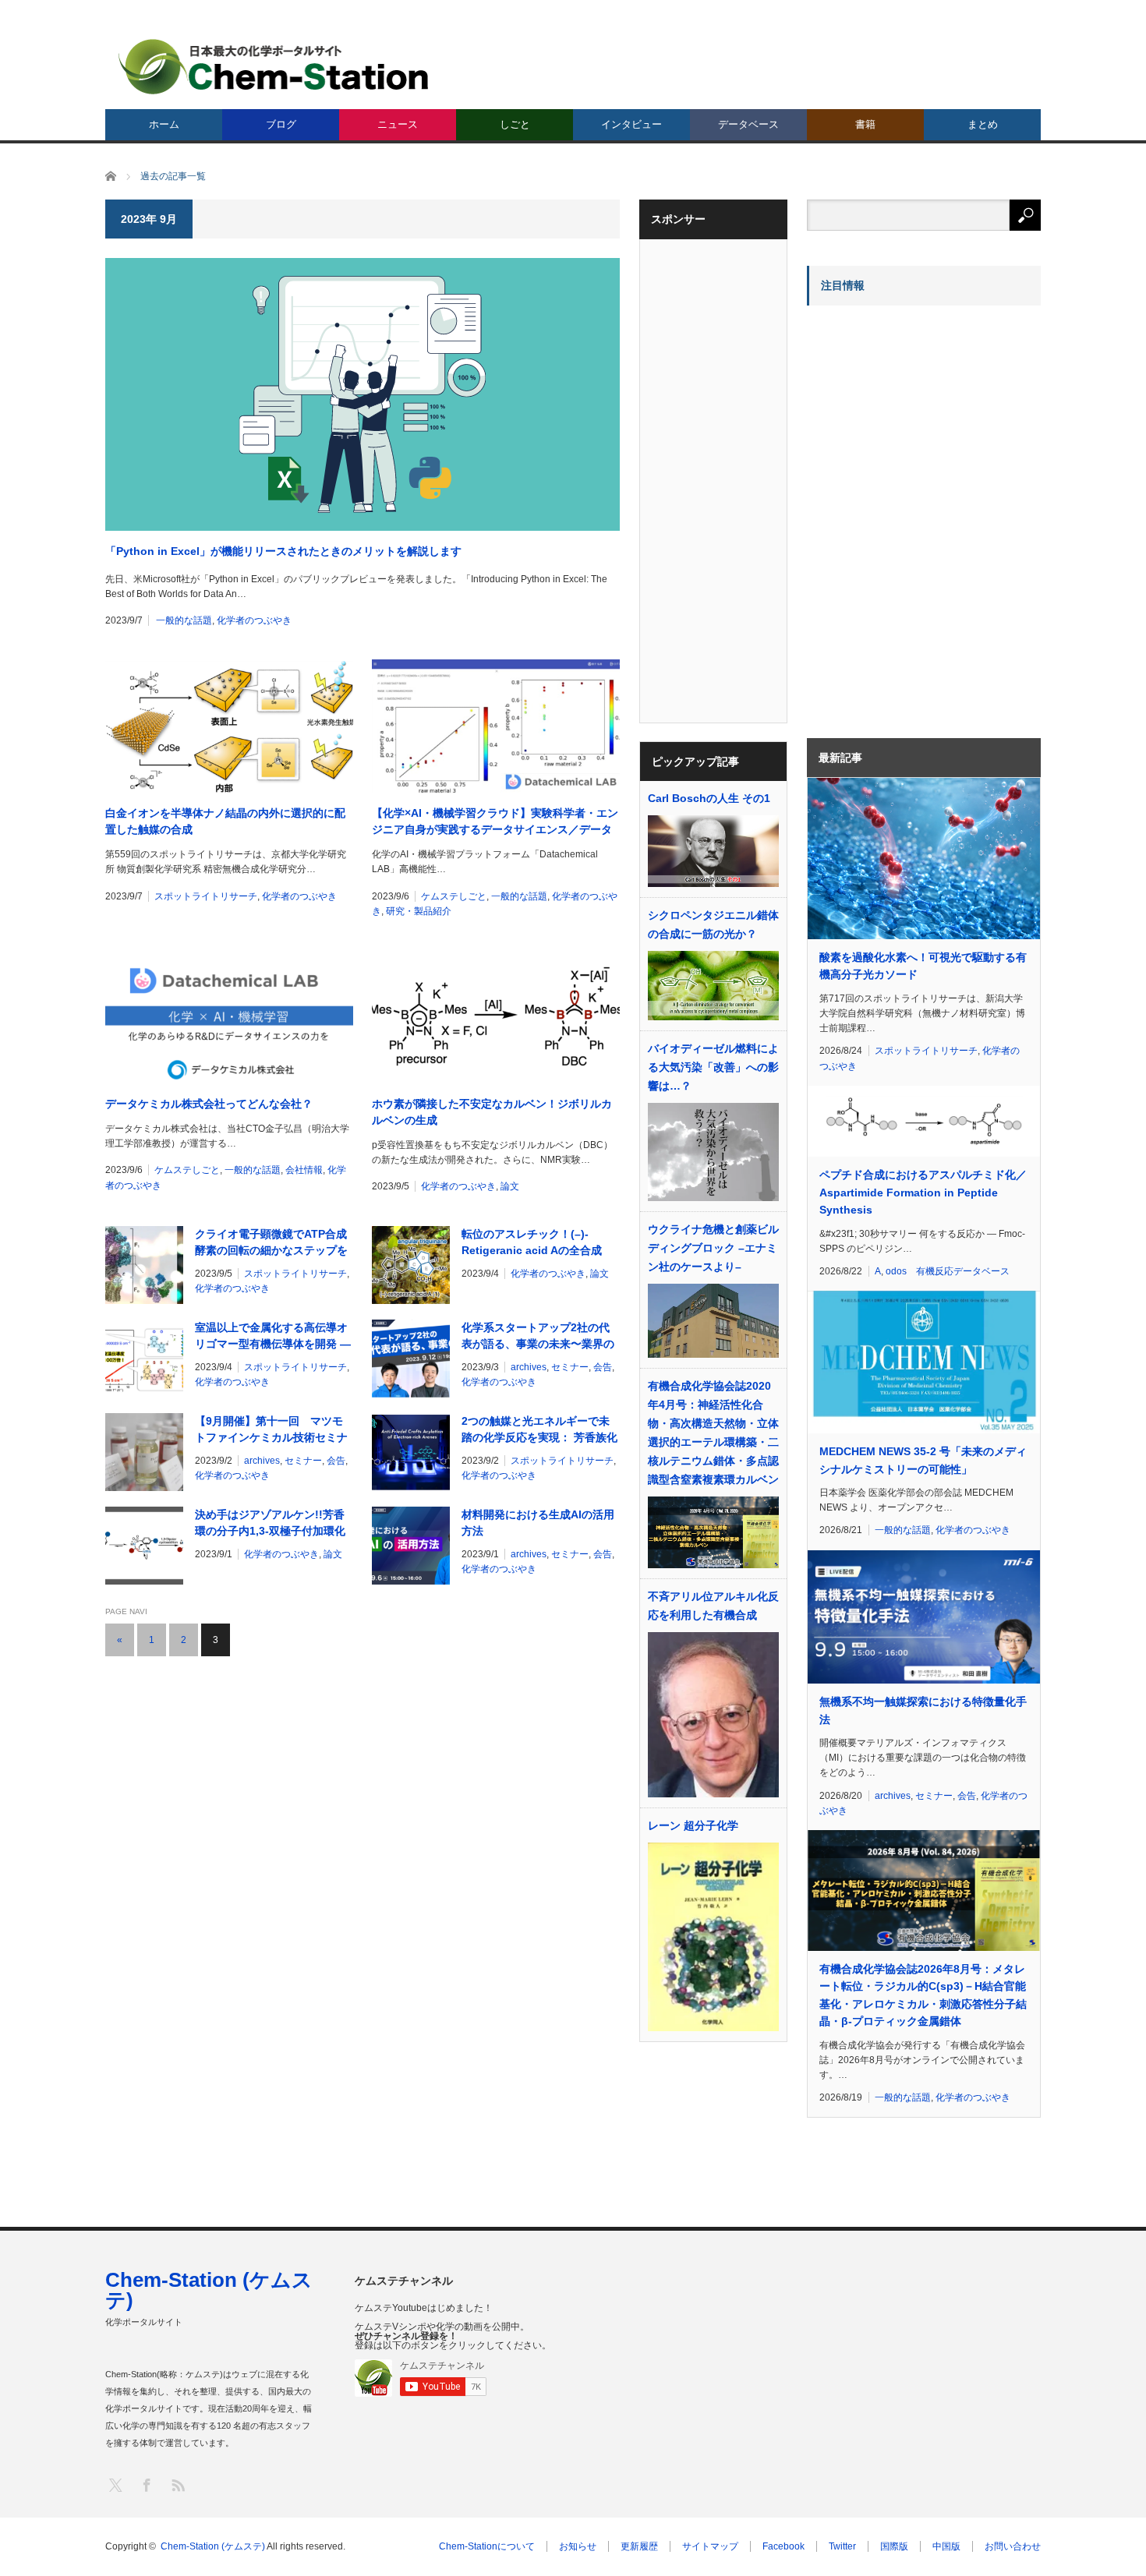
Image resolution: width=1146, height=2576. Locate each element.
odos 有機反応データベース (948, 1271)
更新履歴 (639, 2546)
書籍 (865, 124)
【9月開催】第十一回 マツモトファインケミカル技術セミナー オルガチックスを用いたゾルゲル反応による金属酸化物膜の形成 (273, 1430)
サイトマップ (710, 2546)
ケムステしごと (454, 896)
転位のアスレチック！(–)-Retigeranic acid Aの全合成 (532, 1242)
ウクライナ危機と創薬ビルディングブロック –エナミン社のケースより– (713, 1248)
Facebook (783, 2546)
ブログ (281, 124)
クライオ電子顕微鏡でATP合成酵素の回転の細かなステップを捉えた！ (271, 1243)
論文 (510, 1186)
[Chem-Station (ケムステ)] (274, 67)
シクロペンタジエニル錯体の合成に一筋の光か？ (713, 924)
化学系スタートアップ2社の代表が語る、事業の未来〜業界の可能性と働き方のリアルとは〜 (538, 1337)
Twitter (842, 2546)
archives (529, 1367)
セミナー (570, 1367)
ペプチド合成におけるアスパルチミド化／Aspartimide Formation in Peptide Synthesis (923, 1192)
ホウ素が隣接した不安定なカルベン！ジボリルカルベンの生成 (492, 1112)
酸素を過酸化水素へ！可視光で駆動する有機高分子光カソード (923, 966)
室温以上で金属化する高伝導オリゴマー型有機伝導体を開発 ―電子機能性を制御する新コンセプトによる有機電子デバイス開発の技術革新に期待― (273, 1337)
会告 (603, 1367)
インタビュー (631, 124)
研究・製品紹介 (419, 911)
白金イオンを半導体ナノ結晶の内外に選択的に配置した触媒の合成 (225, 821)
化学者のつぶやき (254, 620)
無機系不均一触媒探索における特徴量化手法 (923, 1710)
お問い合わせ (1013, 2546)
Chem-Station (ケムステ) (209, 2290)
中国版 (946, 2546)
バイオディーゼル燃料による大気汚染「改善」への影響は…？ (713, 1067)
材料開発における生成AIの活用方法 (538, 1523)
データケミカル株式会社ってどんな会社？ (209, 1104)
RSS (177, 2484)
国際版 (894, 2546)
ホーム (164, 124)
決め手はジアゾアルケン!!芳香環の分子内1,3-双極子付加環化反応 (270, 1524)
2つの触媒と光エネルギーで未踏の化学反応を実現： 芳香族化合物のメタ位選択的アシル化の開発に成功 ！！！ (539, 1430)
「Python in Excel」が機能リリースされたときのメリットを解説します (283, 551)
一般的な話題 (184, 620)
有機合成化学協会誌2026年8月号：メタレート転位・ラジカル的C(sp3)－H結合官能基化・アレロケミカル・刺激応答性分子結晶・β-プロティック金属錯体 (923, 1995)
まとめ (983, 124)
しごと (515, 124)
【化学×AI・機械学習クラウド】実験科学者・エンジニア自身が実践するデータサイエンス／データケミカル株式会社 (495, 822)
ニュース (398, 124)
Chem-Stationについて (487, 2546)
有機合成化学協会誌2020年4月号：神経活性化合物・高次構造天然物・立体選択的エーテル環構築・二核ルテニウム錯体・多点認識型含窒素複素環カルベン (713, 1433)
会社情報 (304, 1170)
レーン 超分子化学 (693, 1825)
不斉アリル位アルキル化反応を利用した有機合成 (713, 1606)
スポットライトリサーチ (206, 896)
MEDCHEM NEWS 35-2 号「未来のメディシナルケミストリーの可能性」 (923, 1460)
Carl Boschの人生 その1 (709, 798)
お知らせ (578, 2546)
